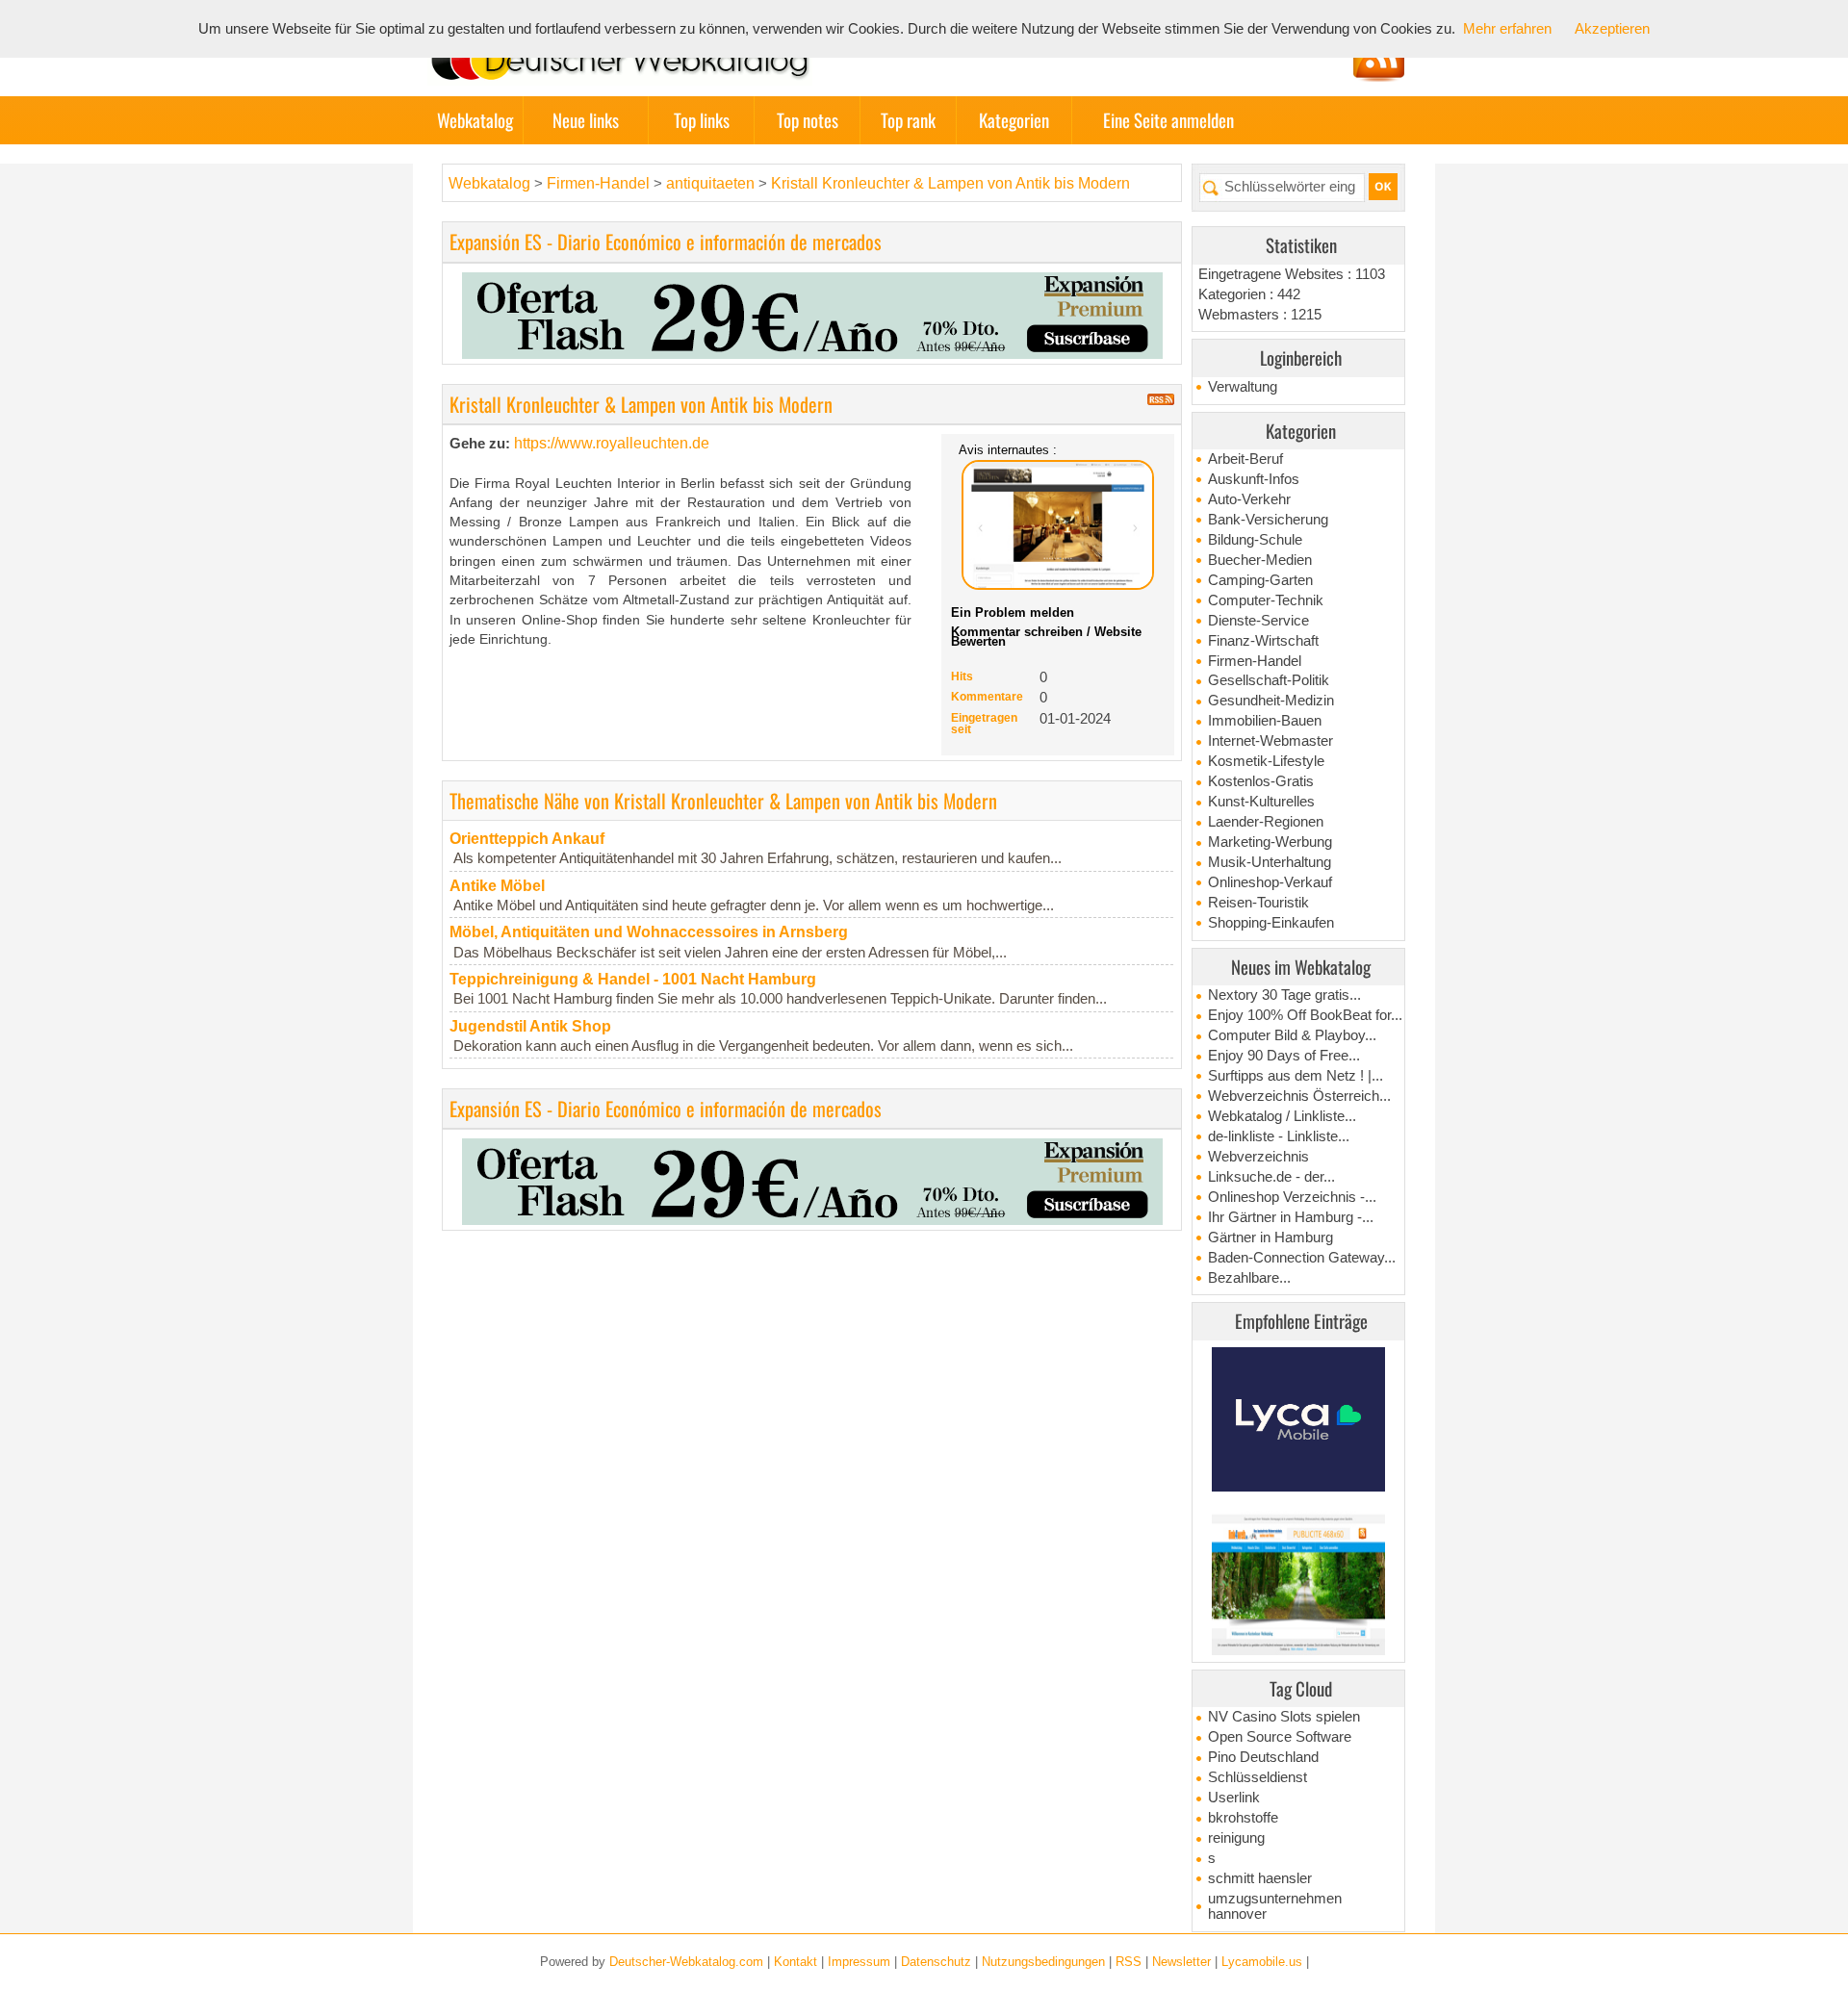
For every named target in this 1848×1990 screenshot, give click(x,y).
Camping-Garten (1260, 580)
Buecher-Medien (1260, 560)
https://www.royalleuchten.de (612, 443)
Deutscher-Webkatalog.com (686, 1962)
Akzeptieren (1612, 29)
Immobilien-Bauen (1265, 721)
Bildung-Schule (1255, 540)
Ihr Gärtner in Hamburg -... (1291, 1217)
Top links (702, 120)
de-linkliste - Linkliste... (1279, 1136)
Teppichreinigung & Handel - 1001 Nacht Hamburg (633, 979)
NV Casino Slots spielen (1284, 1717)
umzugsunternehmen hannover (1275, 1906)
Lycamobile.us (1262, 1962)
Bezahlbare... (1249, 1278)
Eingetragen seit (984, 724)
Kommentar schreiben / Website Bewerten (1046, 637)
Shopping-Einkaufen (1271, 923)
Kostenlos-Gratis (1261, 781)
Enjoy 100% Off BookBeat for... (1305, 1015)
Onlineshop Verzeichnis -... (1292, 1197)
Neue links (586, 120)
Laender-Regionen (1266, 822)
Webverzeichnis (1258, 1157)
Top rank (908, 120)
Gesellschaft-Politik (1269, 680)
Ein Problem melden (1013, 612)
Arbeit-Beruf (1245, 459)
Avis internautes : (1008, 449)
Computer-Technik (1266, 600)
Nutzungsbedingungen (1043, 1962)
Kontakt (796, 1962)
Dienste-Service (1258, 621)
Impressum (859, 1962)
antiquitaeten (710, 183)
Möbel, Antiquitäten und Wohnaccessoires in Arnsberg (649, 932)
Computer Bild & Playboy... (1292, 1035)
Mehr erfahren (1507, 29)
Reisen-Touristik (1258, 903)
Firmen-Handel (1255, 661)
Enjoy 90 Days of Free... (1284, 1056)
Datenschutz (936, 1962)
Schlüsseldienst (1258, 1777)
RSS (1129, 1962)
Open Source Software (1280, 1737)
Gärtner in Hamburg (1270, 1237)
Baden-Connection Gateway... (1302, 1258)
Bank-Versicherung (1268, 520)
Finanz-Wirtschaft (1263, 641)
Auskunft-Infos (1254, 479)
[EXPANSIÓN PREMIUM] (812, 314)
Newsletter (1181, 1962)
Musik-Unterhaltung (1270, 862)
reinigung (1236, 1838)
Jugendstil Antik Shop (530, 1026)
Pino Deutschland (1263, 1757)
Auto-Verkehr (1249, 499)
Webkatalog (475, 120)
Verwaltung (1243, 387)
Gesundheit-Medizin (1271, 701)
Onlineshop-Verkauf (1270, 882)
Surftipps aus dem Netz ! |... (1296, 1076)
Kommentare (987, 697)
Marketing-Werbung (1270, 842)
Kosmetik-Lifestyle (1266, 761)
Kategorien (1014, 120)
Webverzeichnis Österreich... (1299, 1096)
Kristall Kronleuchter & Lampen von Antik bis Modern (950, 183)
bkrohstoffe (1243, 1818)
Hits (962, 676)
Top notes (808, 120)
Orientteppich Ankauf (527, 839)
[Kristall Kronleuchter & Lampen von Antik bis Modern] (1058, 525)
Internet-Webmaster (1270, 741)
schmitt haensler (1260, 1878)
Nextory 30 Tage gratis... (1284, 995)
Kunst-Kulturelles (1261, 802)
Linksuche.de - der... (1271, 1177)
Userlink (1234, 1798)
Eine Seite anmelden (1168, 120)
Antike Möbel (497, 886)
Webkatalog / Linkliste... (1282, 1116)
